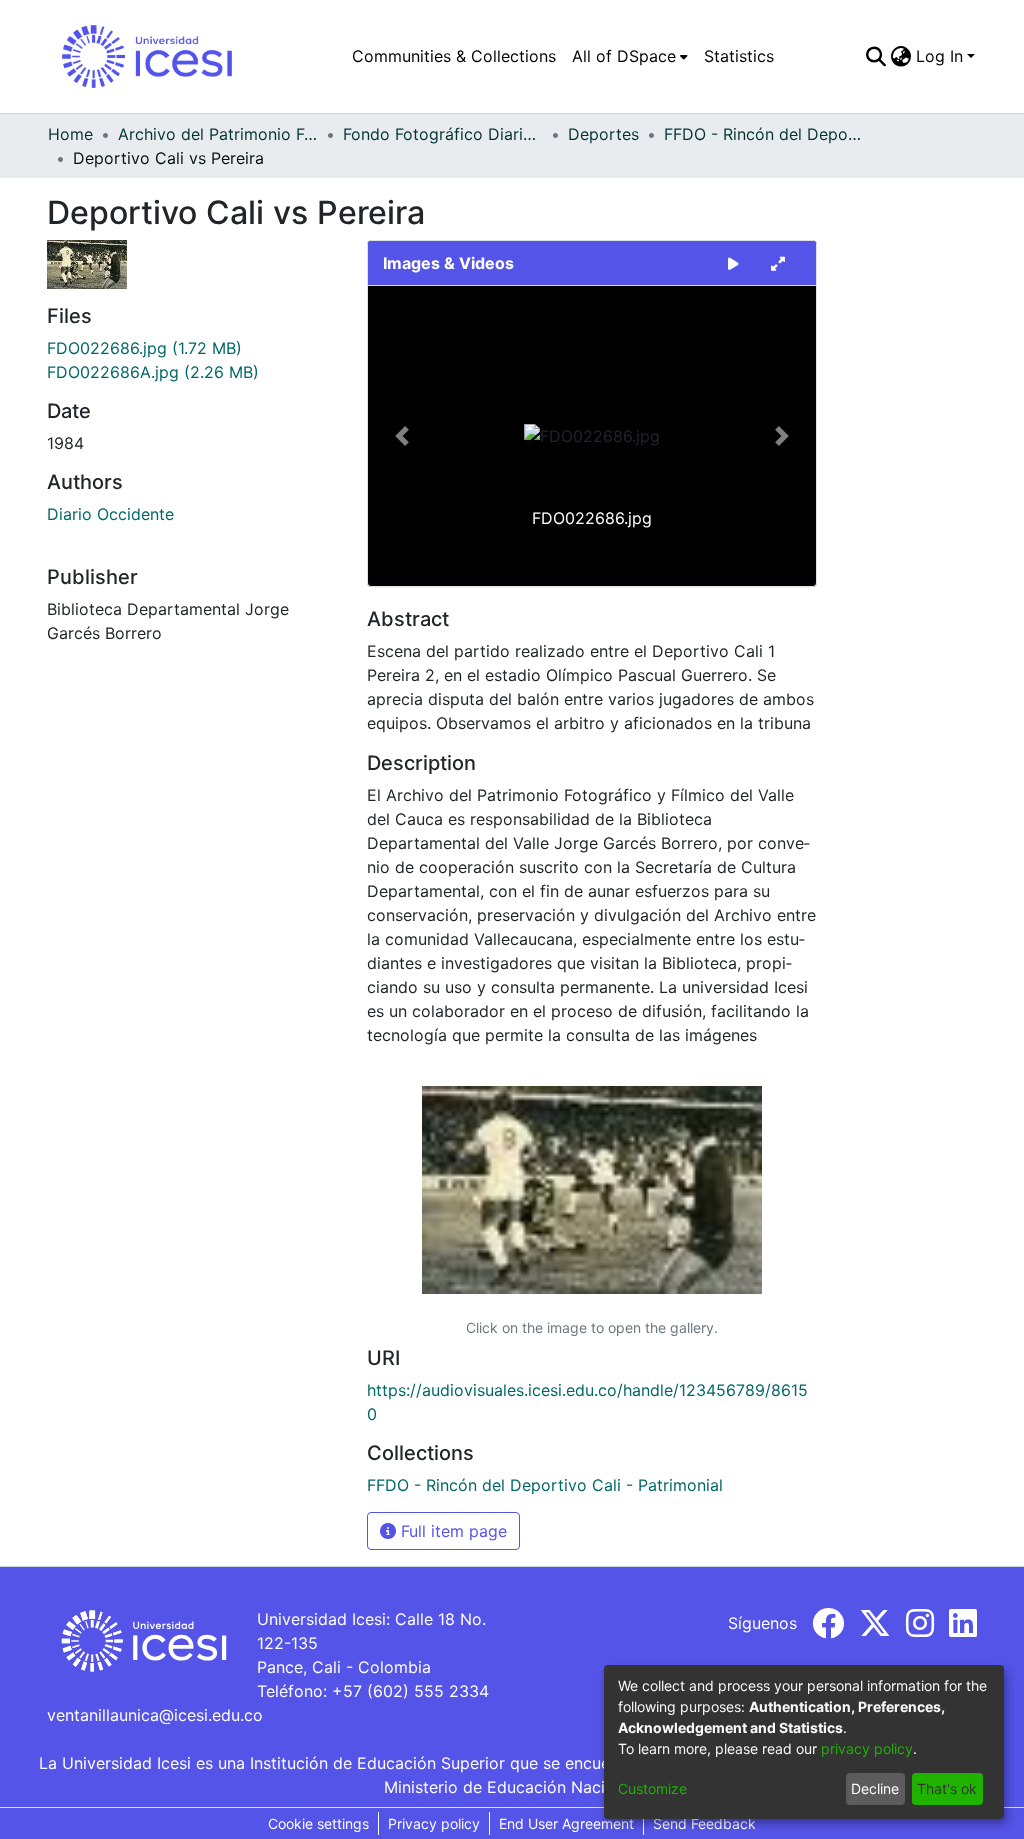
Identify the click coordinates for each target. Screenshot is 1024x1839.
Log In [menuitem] (939, 56)
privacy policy (867, 1748)
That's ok (947, 1788)
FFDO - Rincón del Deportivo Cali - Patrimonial (764, 134)
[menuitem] (630, 56)
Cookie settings (318, 1823)
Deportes (603, 134)
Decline (875, 1788)
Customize (652, 1788)
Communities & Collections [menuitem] (454, 56)
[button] (401, 436)
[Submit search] (876, 56)
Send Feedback (704, 1823)
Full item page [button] (451, 1531)
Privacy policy (434, 1823)
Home (70, 134)
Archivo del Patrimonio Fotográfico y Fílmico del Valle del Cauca (218, 134)
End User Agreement (566, 1823)
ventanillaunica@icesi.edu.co (155, 1715)
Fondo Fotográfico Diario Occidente (443, 134)
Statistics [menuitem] (739, 56)
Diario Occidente (110, 514)
